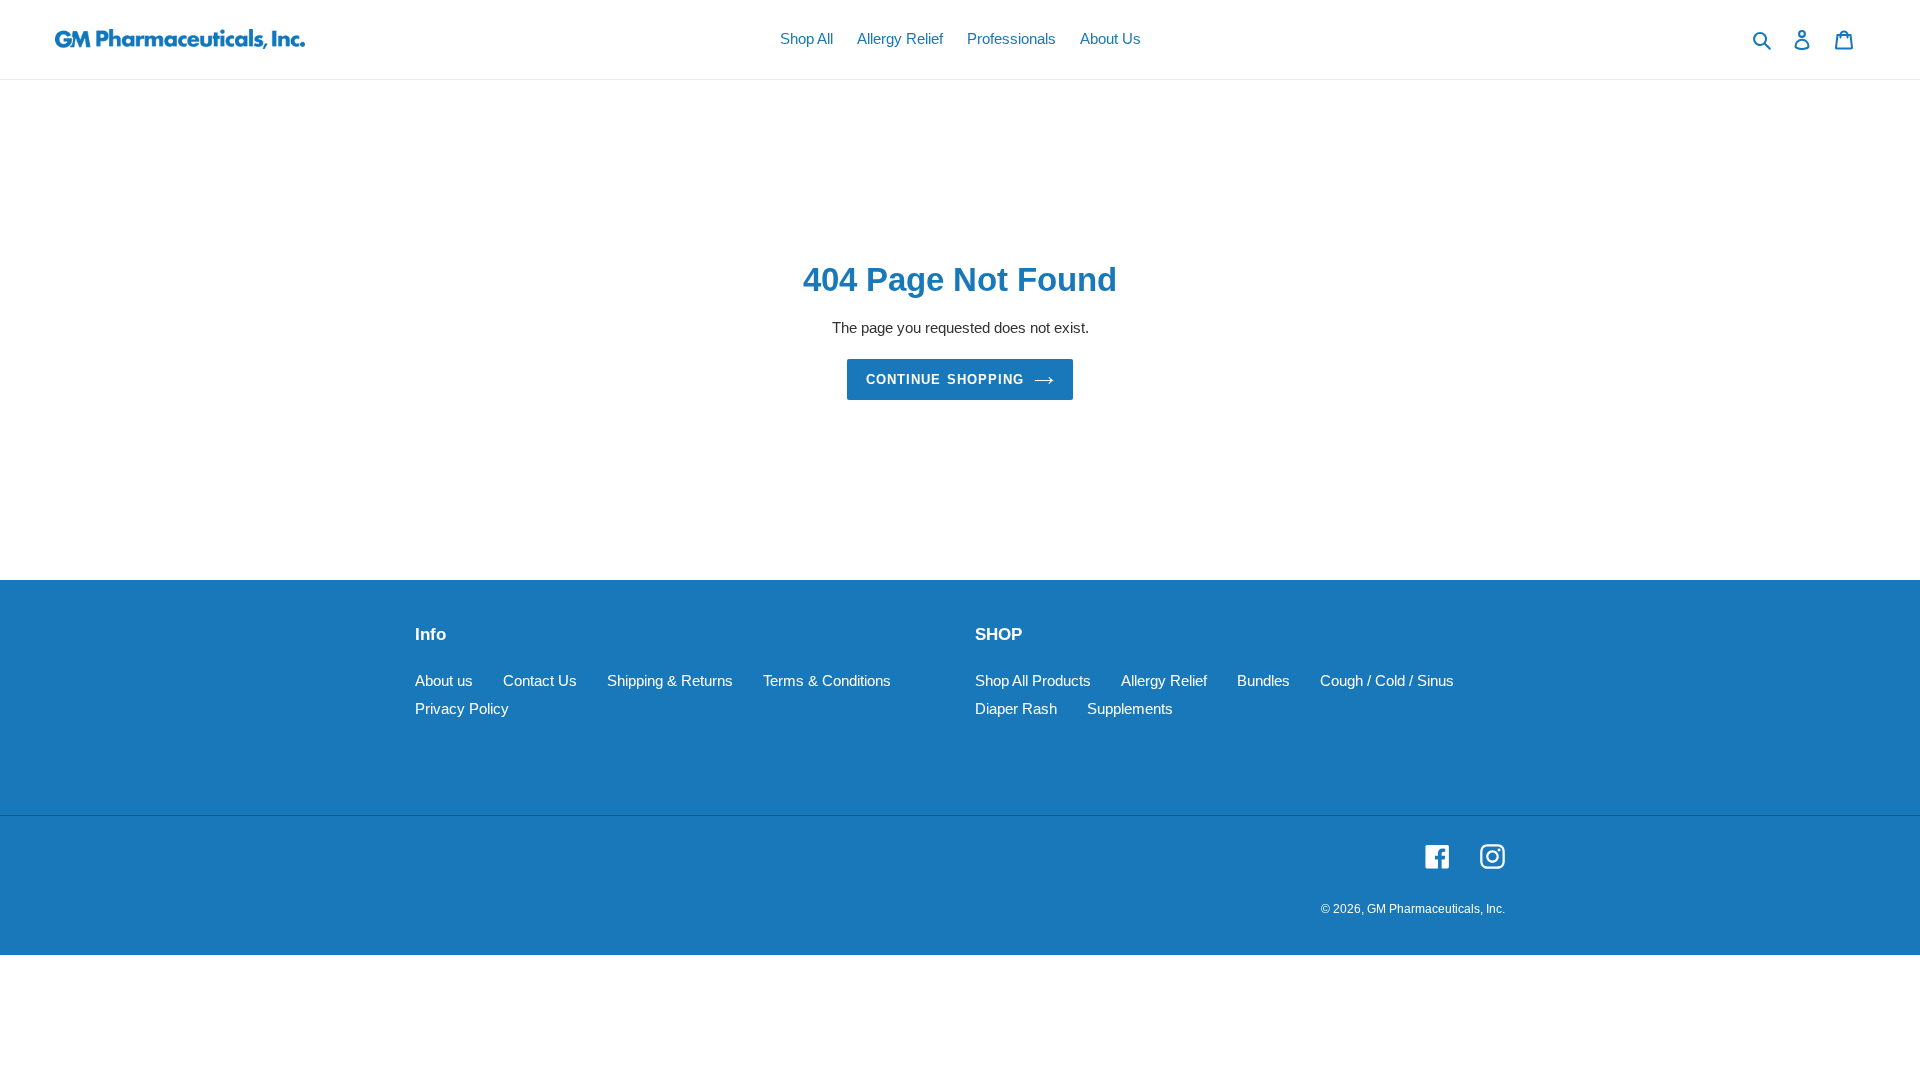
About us (444, 680)
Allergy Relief (1164, 680)
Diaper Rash (1016, 708)
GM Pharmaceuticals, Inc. (1436, 909)
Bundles (1263, 680)
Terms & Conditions (827, 680)
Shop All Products (1033, 680)
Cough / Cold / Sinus (1387, 680)
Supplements (1130, 708)
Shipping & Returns (670, 680)
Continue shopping (945, 379)
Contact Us (540, 680)
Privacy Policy (462, 708)
